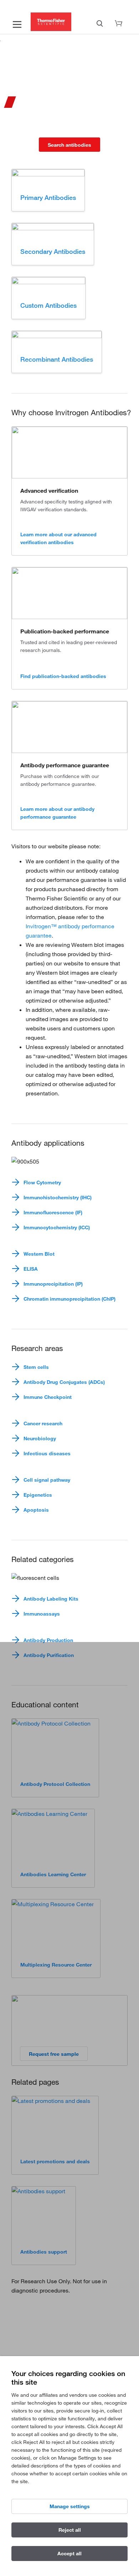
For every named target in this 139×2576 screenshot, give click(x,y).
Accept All (69, 2554)
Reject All (70, 2530)
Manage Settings (70, 2506)
